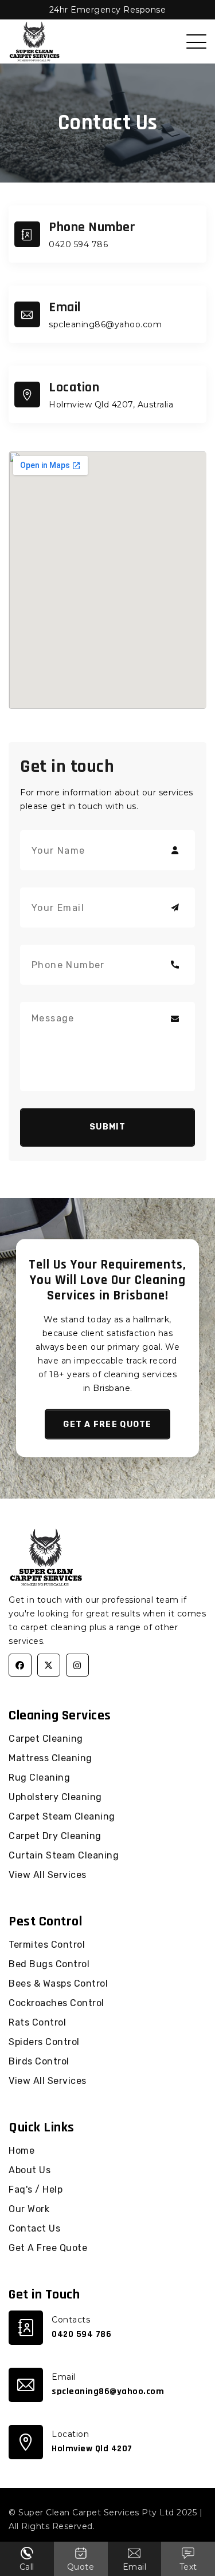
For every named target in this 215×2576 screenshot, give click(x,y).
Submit (107, 1127)
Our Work (29, 2209)
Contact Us (34, 2228)
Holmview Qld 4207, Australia (111, 405)
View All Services (48, 1875)
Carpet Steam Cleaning (62, 1816)
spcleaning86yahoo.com (108, 2391)
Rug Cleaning (39, 1778)
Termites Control (47, 1945)
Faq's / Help (36, 2189)
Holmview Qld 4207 (92, 2449)
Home (21, 2151)
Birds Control (39, 2061)
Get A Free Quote (48, 2248)
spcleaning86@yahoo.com (105, 324)
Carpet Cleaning (46, 1739)
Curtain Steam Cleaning (64, 1855)
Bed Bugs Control (49, 1964)
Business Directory (138, 2526)
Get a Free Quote (107, 1424)
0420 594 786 (78, 244)
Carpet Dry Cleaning (55, 1836)
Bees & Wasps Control (58, 1983)
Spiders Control (44, 2042)
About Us (30, 2170)
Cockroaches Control (56, 2003)
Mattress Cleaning (50, 1758)
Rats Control (37, 2022)
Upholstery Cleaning (55, 1797)
